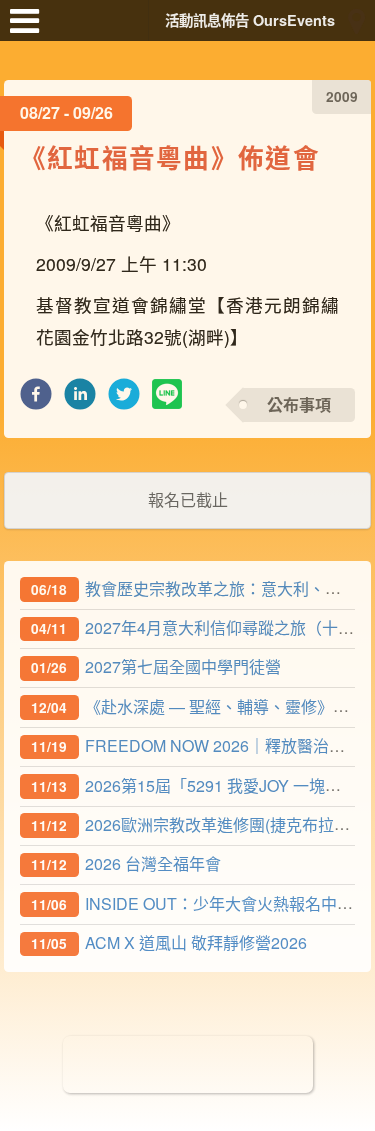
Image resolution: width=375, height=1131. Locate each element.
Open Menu (30, 30)
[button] (36, 399)
